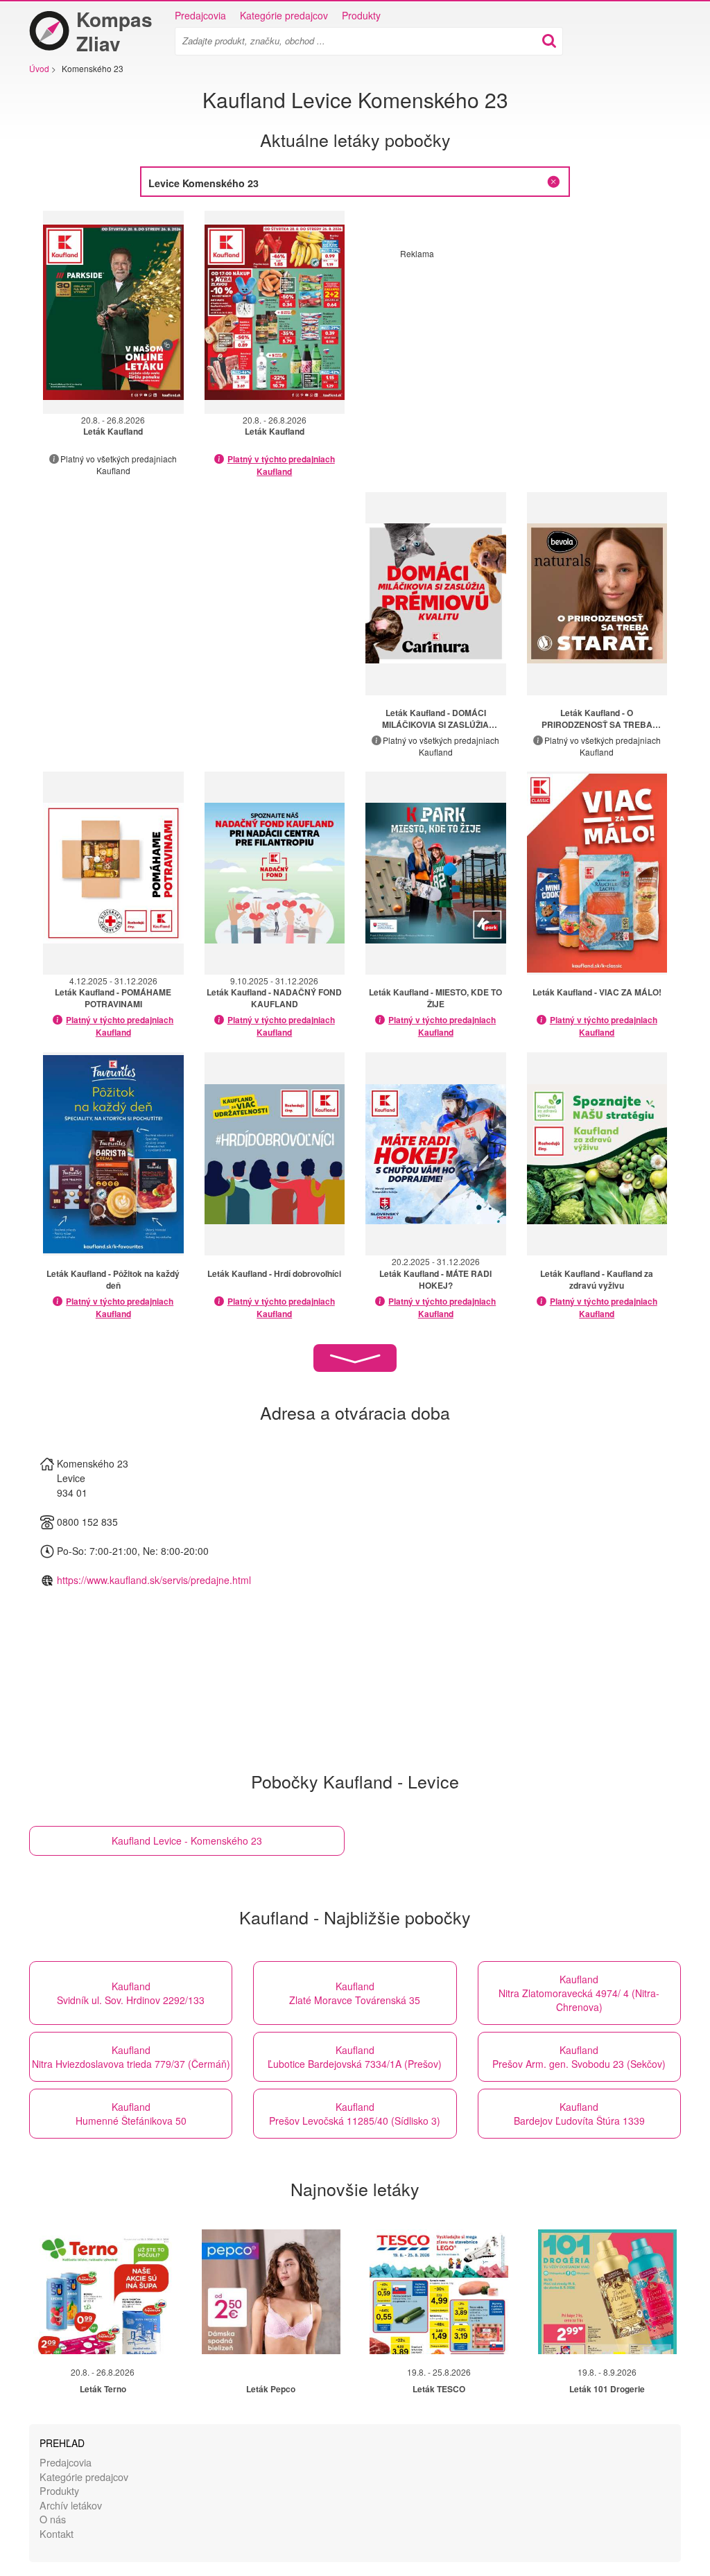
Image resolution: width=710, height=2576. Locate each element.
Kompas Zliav (114, 31)
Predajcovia (200, 15)
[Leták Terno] (103, 2292)
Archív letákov (71, 2505)
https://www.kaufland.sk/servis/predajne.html (154, 1580)
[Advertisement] (517, 356)
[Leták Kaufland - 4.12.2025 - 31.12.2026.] (113, 873)
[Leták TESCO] (439, 2292)
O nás (53, 2519)
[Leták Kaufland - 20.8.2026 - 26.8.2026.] (113, 312)
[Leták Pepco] (271, 2292)
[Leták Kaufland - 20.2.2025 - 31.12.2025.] (436, 1154)
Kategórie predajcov (284, 15)
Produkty (361, 15)
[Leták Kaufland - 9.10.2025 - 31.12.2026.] (275, 873)
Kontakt (57, 2533)
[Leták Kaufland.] (436, 594)
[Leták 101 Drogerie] (607, 2292)
